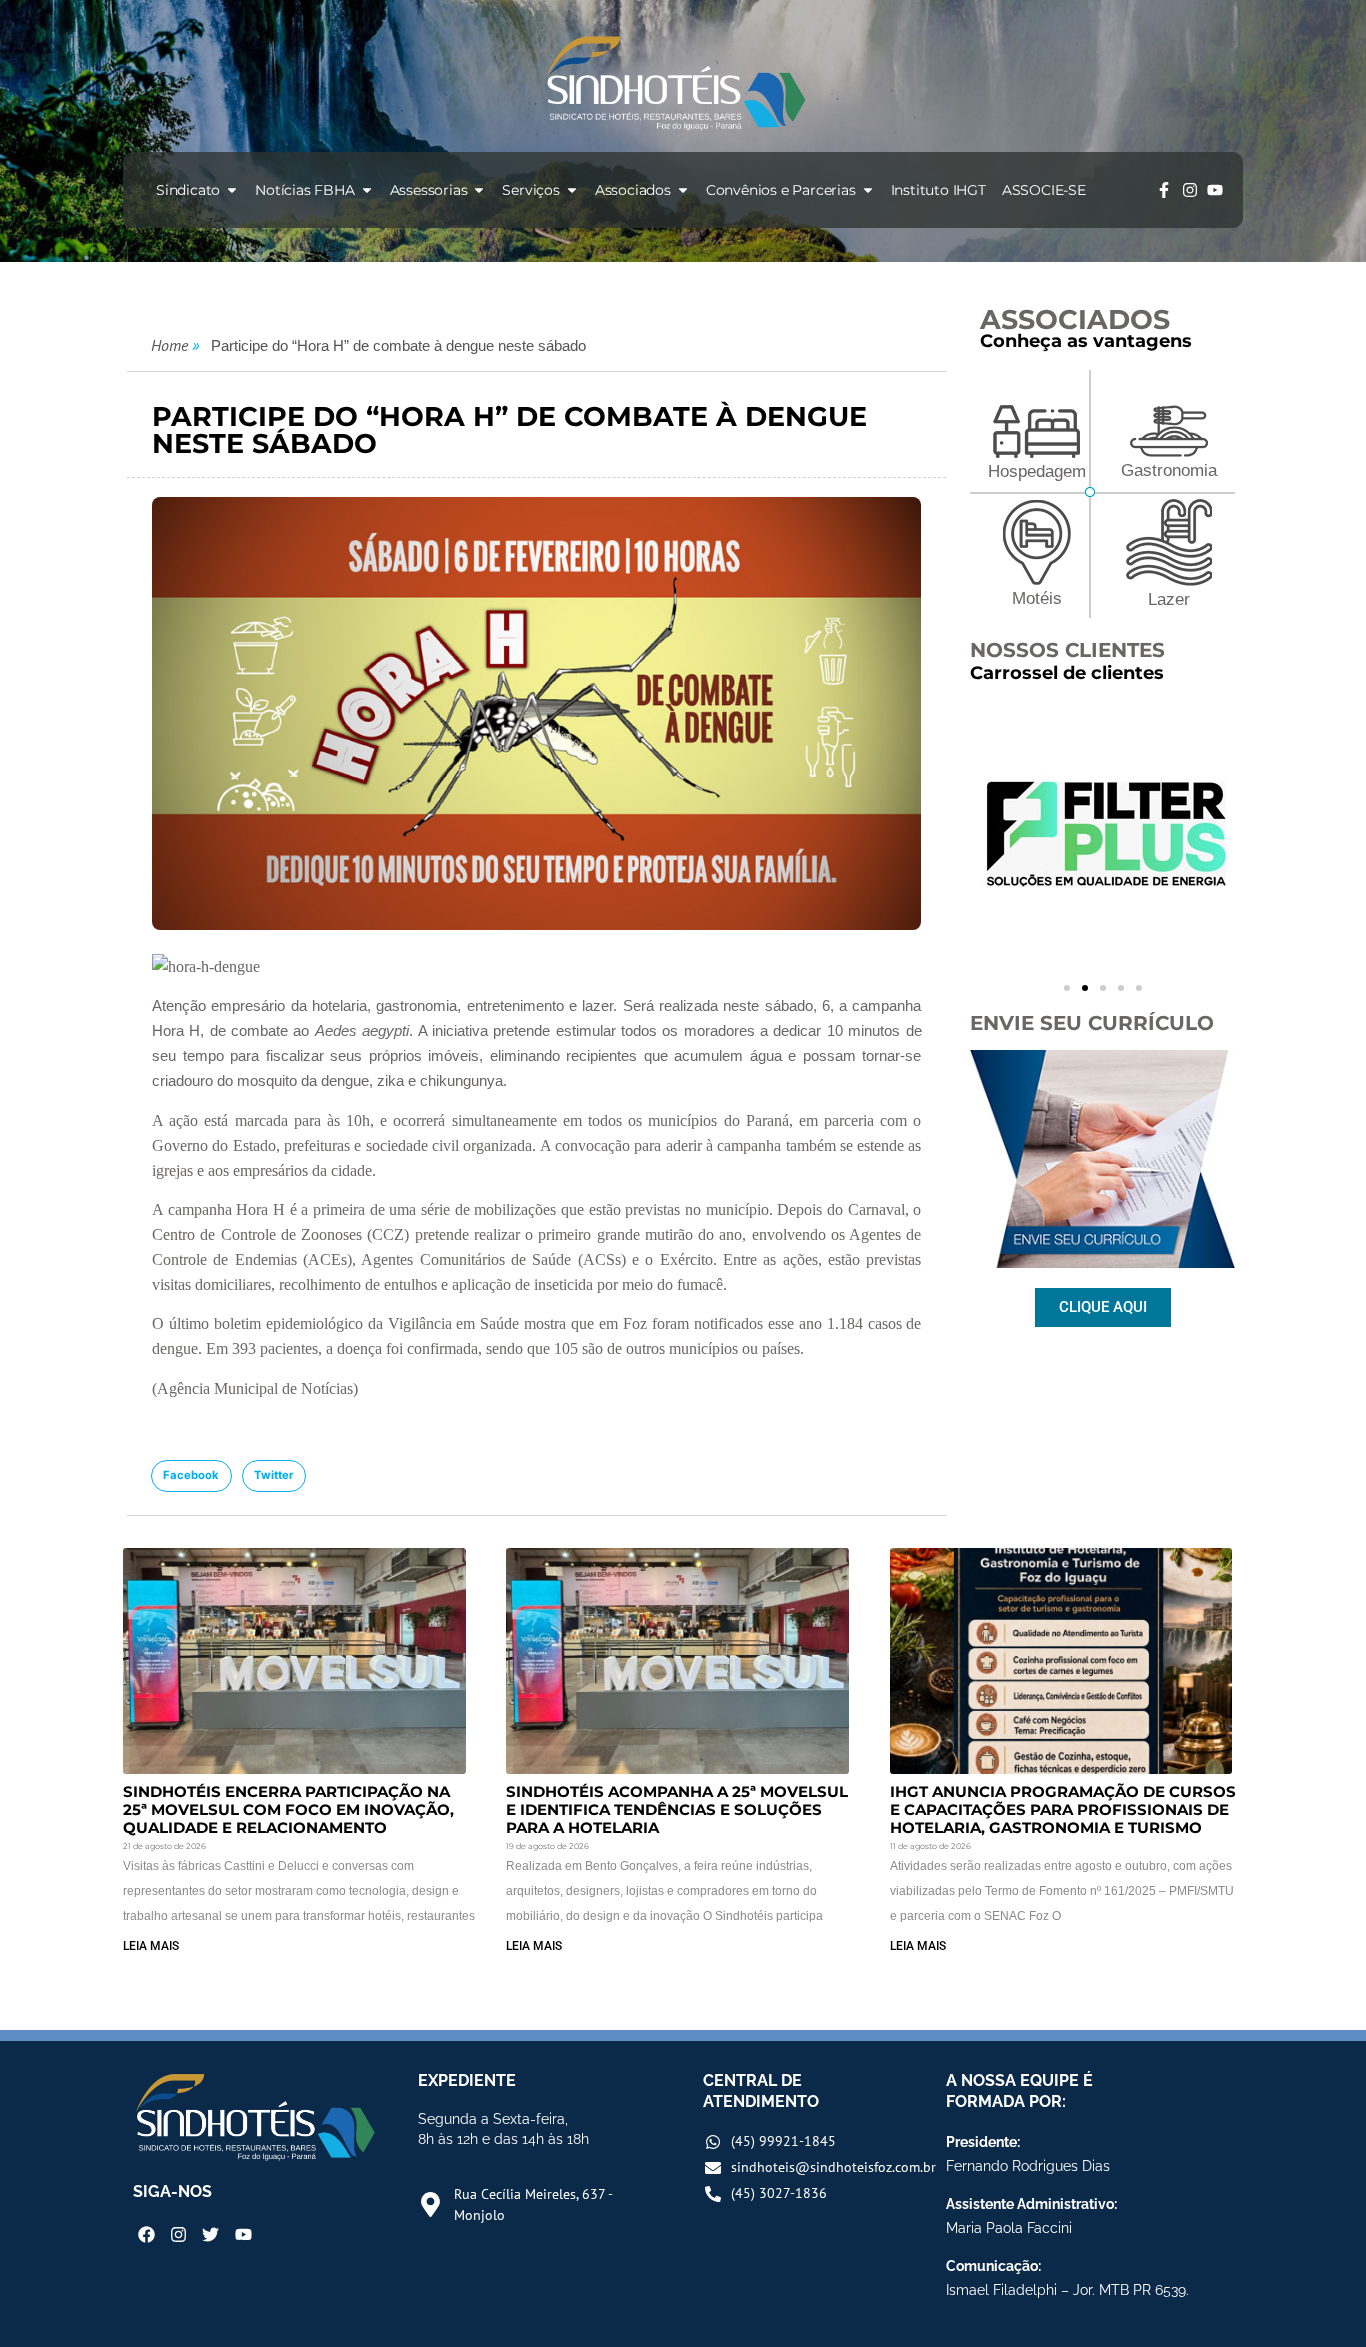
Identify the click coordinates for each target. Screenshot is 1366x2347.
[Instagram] (1190, 190)
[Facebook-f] (1164, 190)
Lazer (1169, 599)
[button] (191, 1476)
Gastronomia (1169, 470)
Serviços (530, 190)
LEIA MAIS (151, 1946)
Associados (633, 190)
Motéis (1037, 598)
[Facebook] (146, 2234)
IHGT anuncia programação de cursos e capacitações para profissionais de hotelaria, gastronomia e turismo (1063, 1809)
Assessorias (429, 190)
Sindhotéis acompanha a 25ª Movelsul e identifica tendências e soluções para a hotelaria (677, 1809)
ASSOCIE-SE (1044, 190)
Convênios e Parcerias (781, 190)
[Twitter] (210, 2234)
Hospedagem (1037, 471)
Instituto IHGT (938, 190)
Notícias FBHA (304, 190)
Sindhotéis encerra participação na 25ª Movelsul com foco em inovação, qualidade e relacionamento (288, 1809)
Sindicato (188, 190)
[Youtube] (1215, 190)
